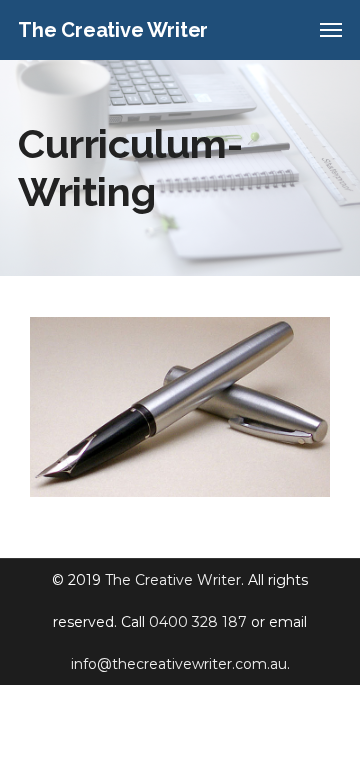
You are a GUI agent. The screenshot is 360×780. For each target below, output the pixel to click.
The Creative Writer (173, 580)
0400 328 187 (198, 622)
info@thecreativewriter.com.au (179, 664)
